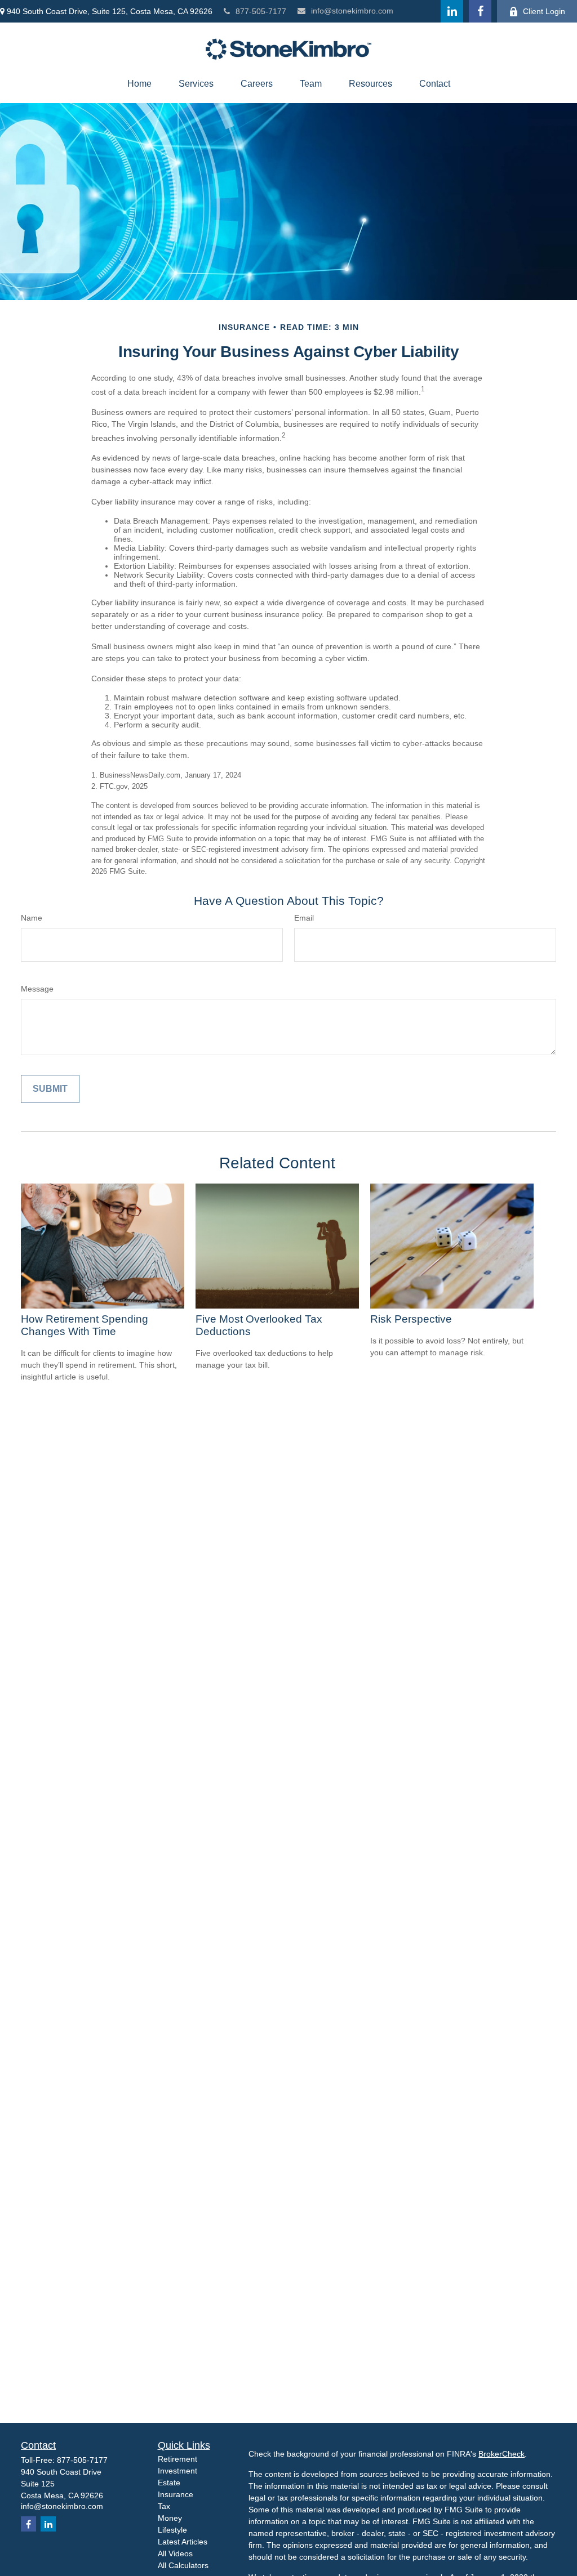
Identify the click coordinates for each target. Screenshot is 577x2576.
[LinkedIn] (452, 11)
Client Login (544, 11)
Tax (164, 2506)
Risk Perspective (411, 1319)
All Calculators (183, 2565)
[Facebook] (480, 11)
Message (37, 989)
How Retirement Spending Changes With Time (85, 1325)
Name (32, 918)
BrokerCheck (501, 2454)
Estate (169, 2483)
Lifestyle (172, 2530)
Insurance (176, 2494)
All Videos (175, 2553)
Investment (177, 2471)
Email (304, 918)
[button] (139, 84)
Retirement (177, 2459)
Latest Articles (183, 2542)
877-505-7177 (261, 11)
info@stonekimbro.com (352, 11)
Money (170, 2518)
